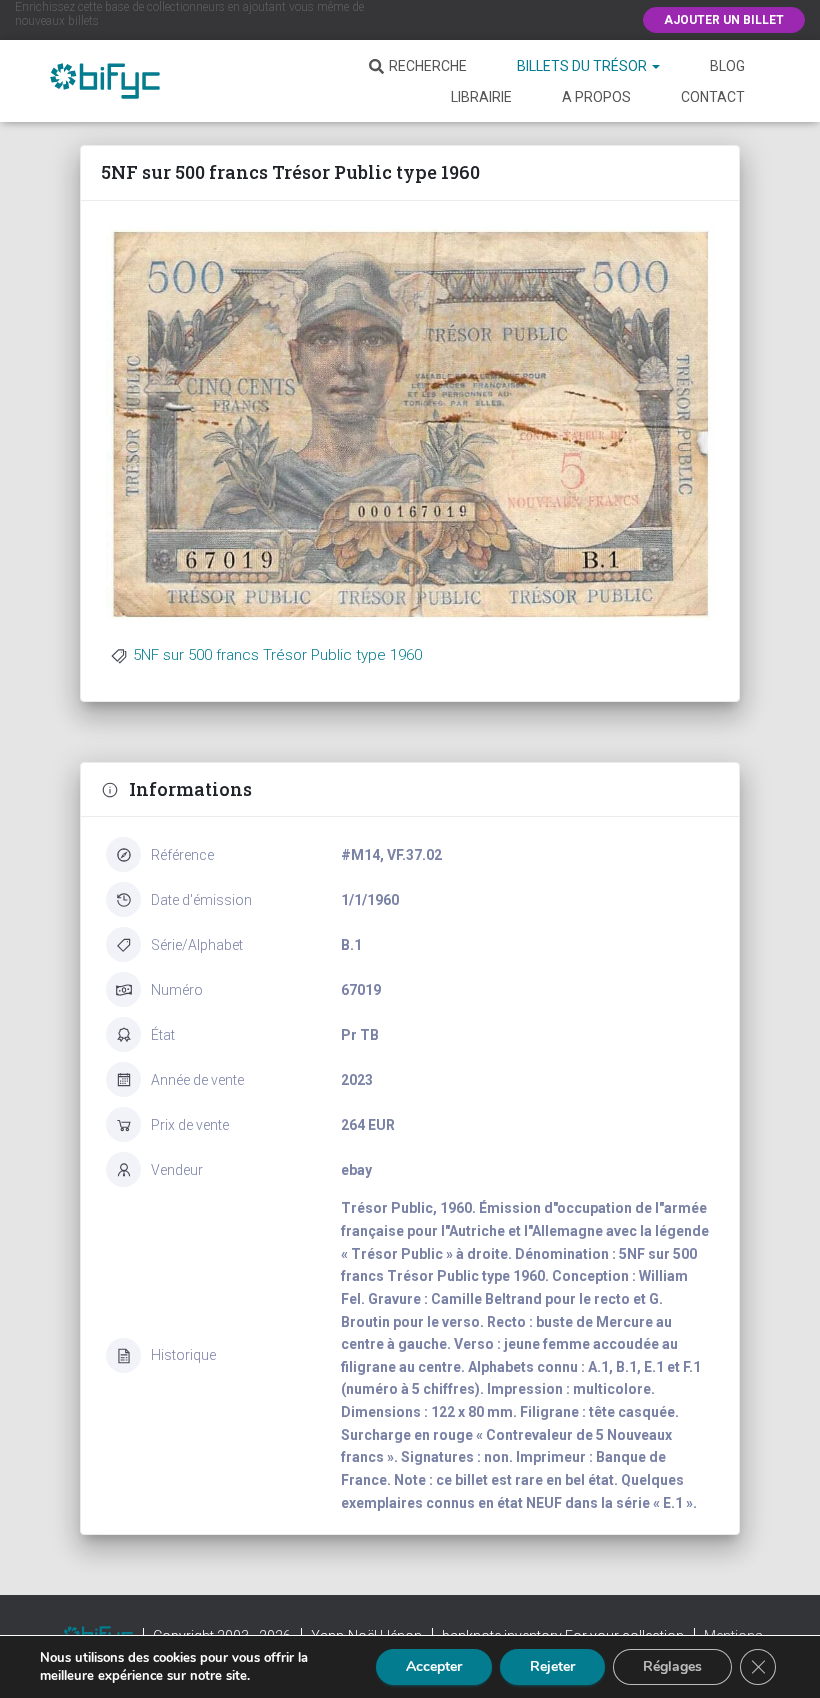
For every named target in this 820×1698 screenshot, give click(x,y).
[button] (655, 66)
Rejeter (552, 1666)
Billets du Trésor (583, 66)
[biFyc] (105, 81)
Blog (727, 66)
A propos (596, 97)
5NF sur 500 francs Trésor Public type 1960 (277, 655)
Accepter (434, 1666)
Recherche (428, 66)
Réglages (672, 1666)
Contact (713, 97)
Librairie (481, 97)
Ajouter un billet (724, 20)
